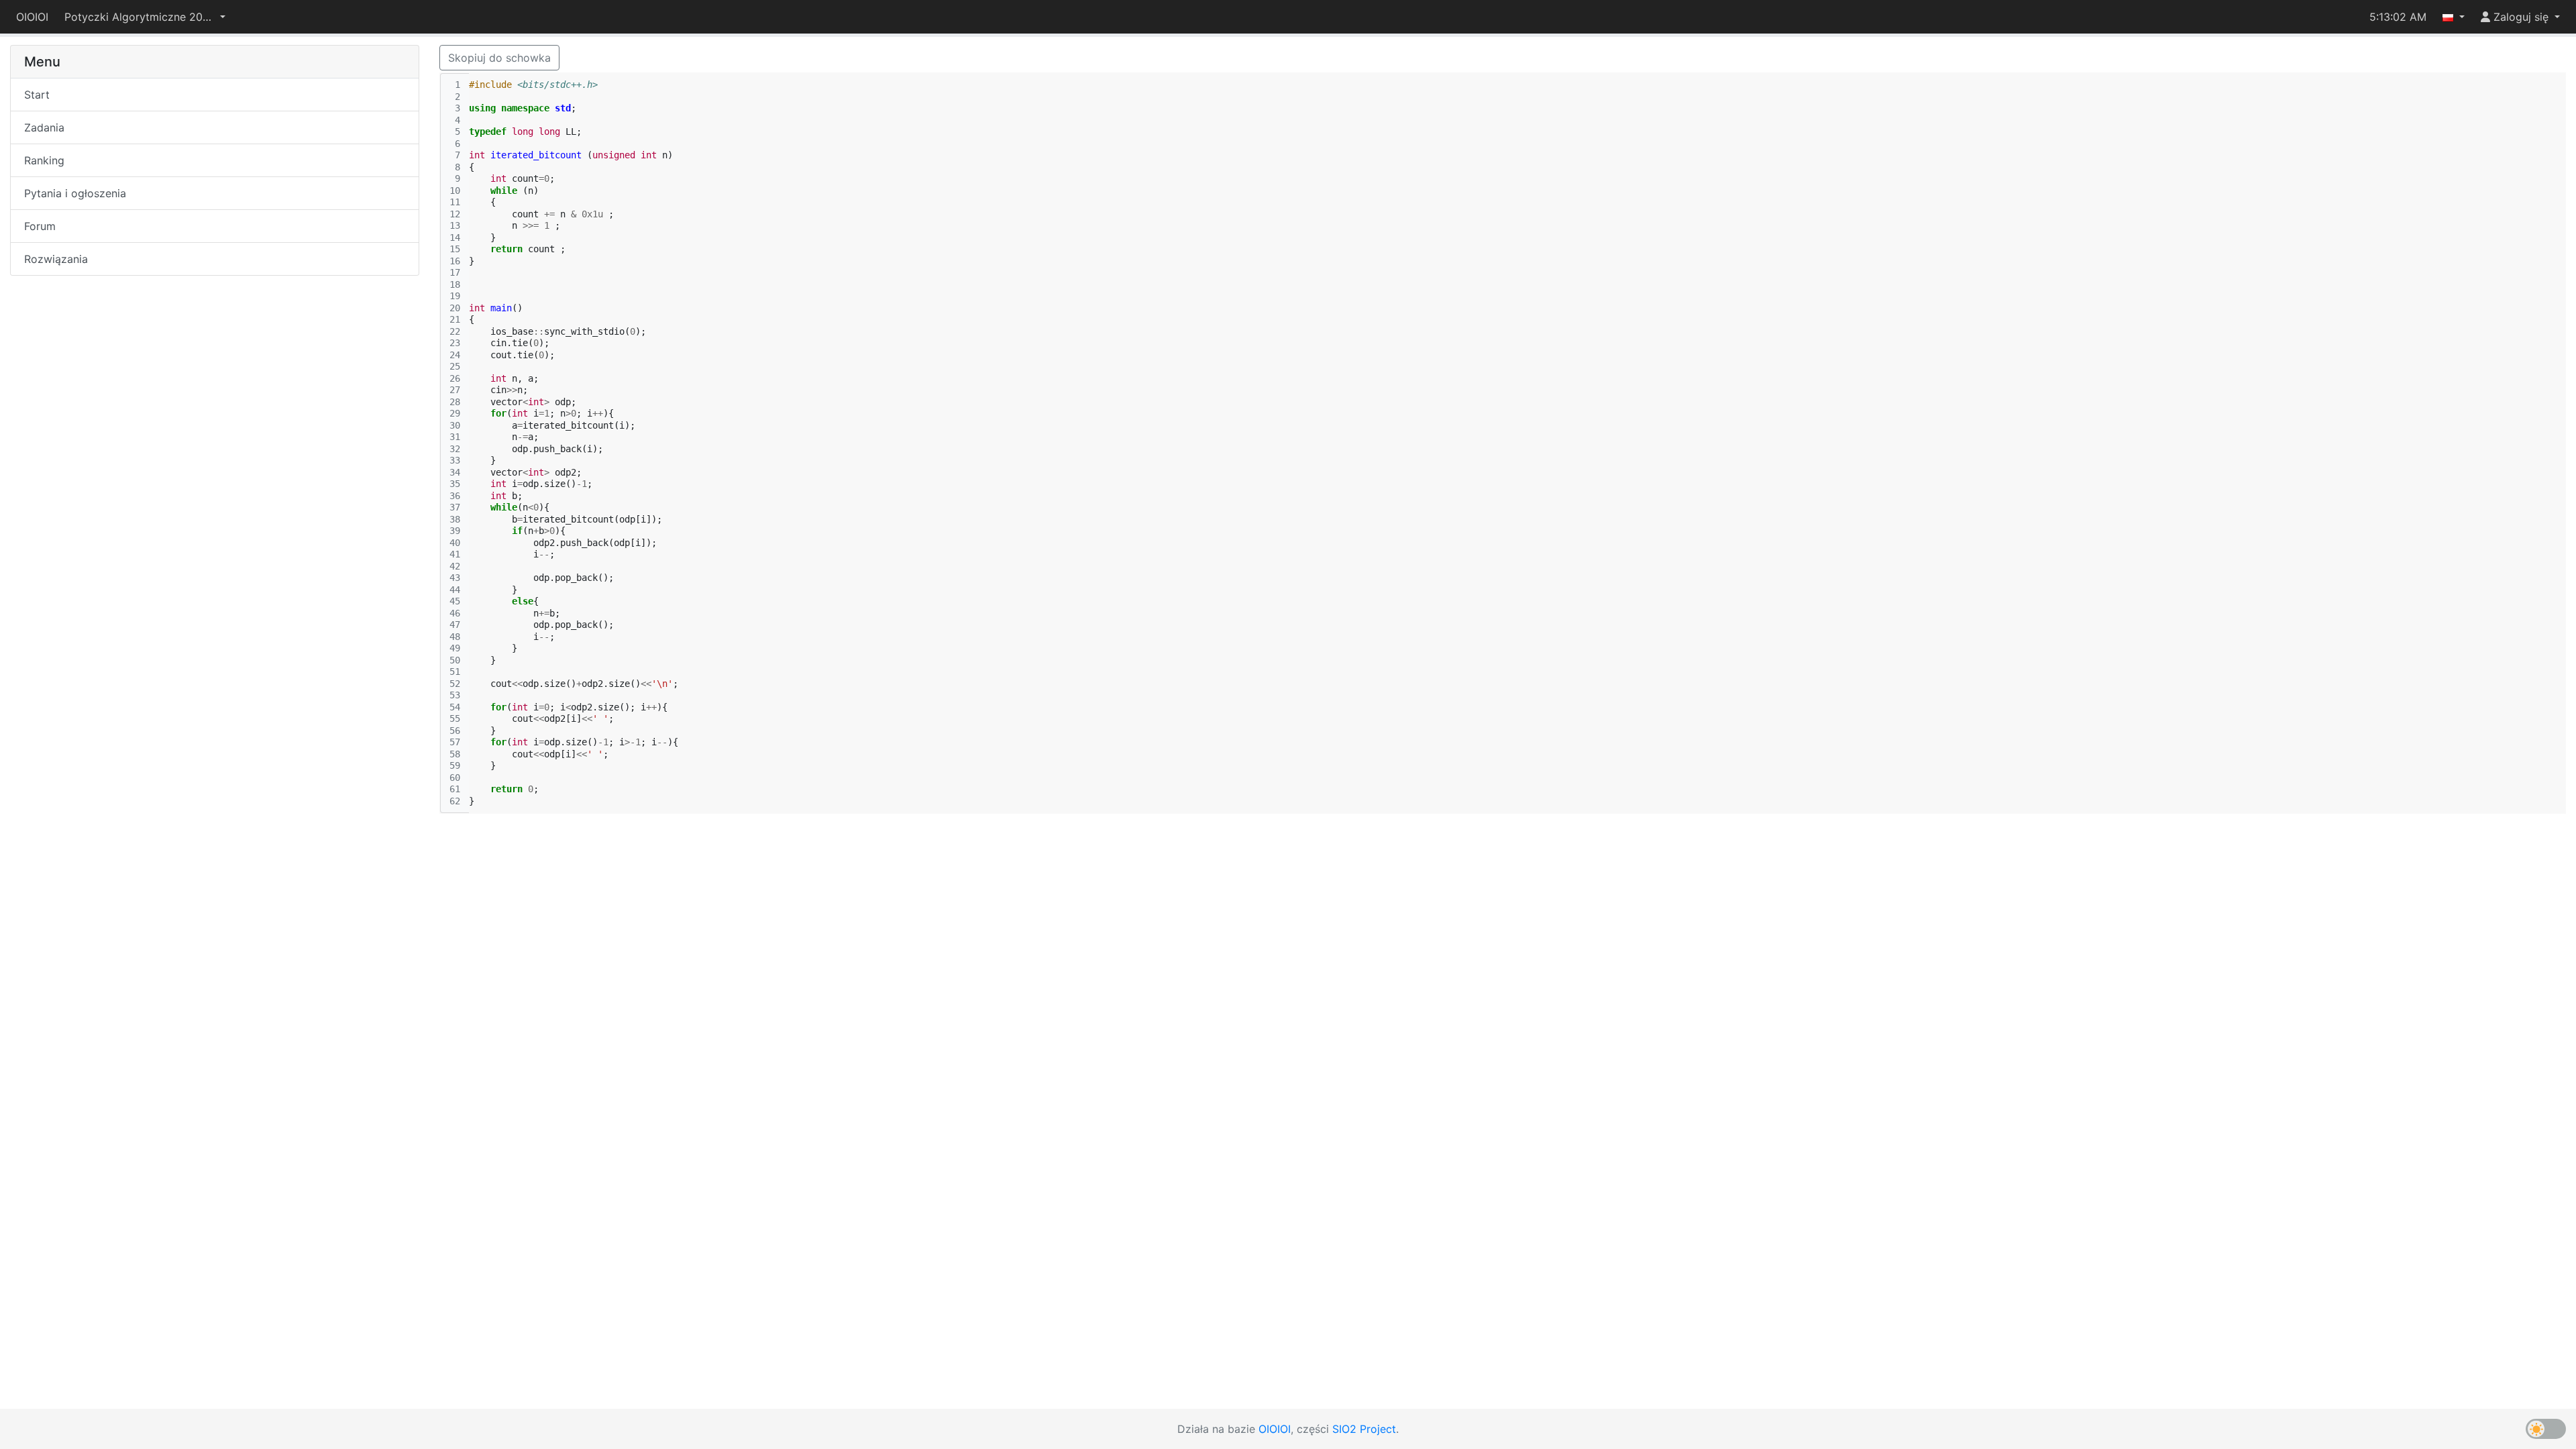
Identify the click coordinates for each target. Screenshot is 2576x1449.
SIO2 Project (1364, 1429)
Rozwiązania (56, 259)
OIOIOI (32, 17)
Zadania (44, 127)
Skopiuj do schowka (499, 58)
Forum (40, 226)
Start (37, 95)
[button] (145, 17)
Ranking (44, 160)
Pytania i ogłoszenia (75, 193)
